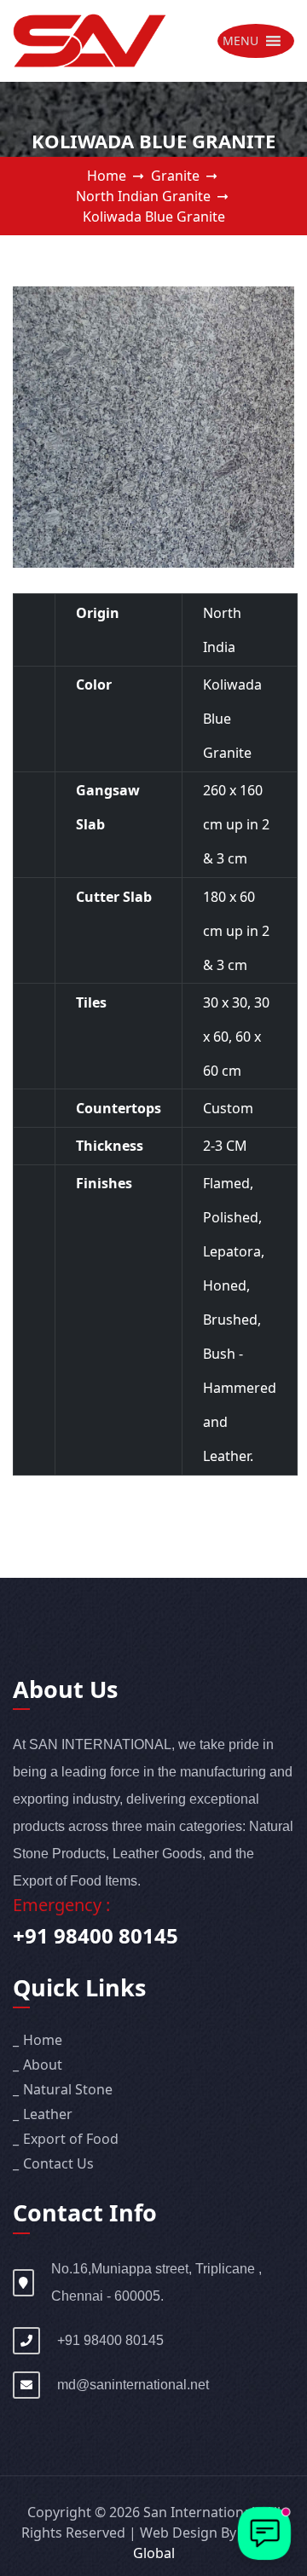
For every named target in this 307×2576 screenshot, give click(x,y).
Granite (175, 176)
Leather (48, 2114)
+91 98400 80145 (96, 1935)
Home (107, 176)
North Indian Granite (143, 196)
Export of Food (71, 2139)
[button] (240, 41)
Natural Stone (68, 2089)
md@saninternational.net (133, 2385)
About (43, 2065)
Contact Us (58, 2163)
